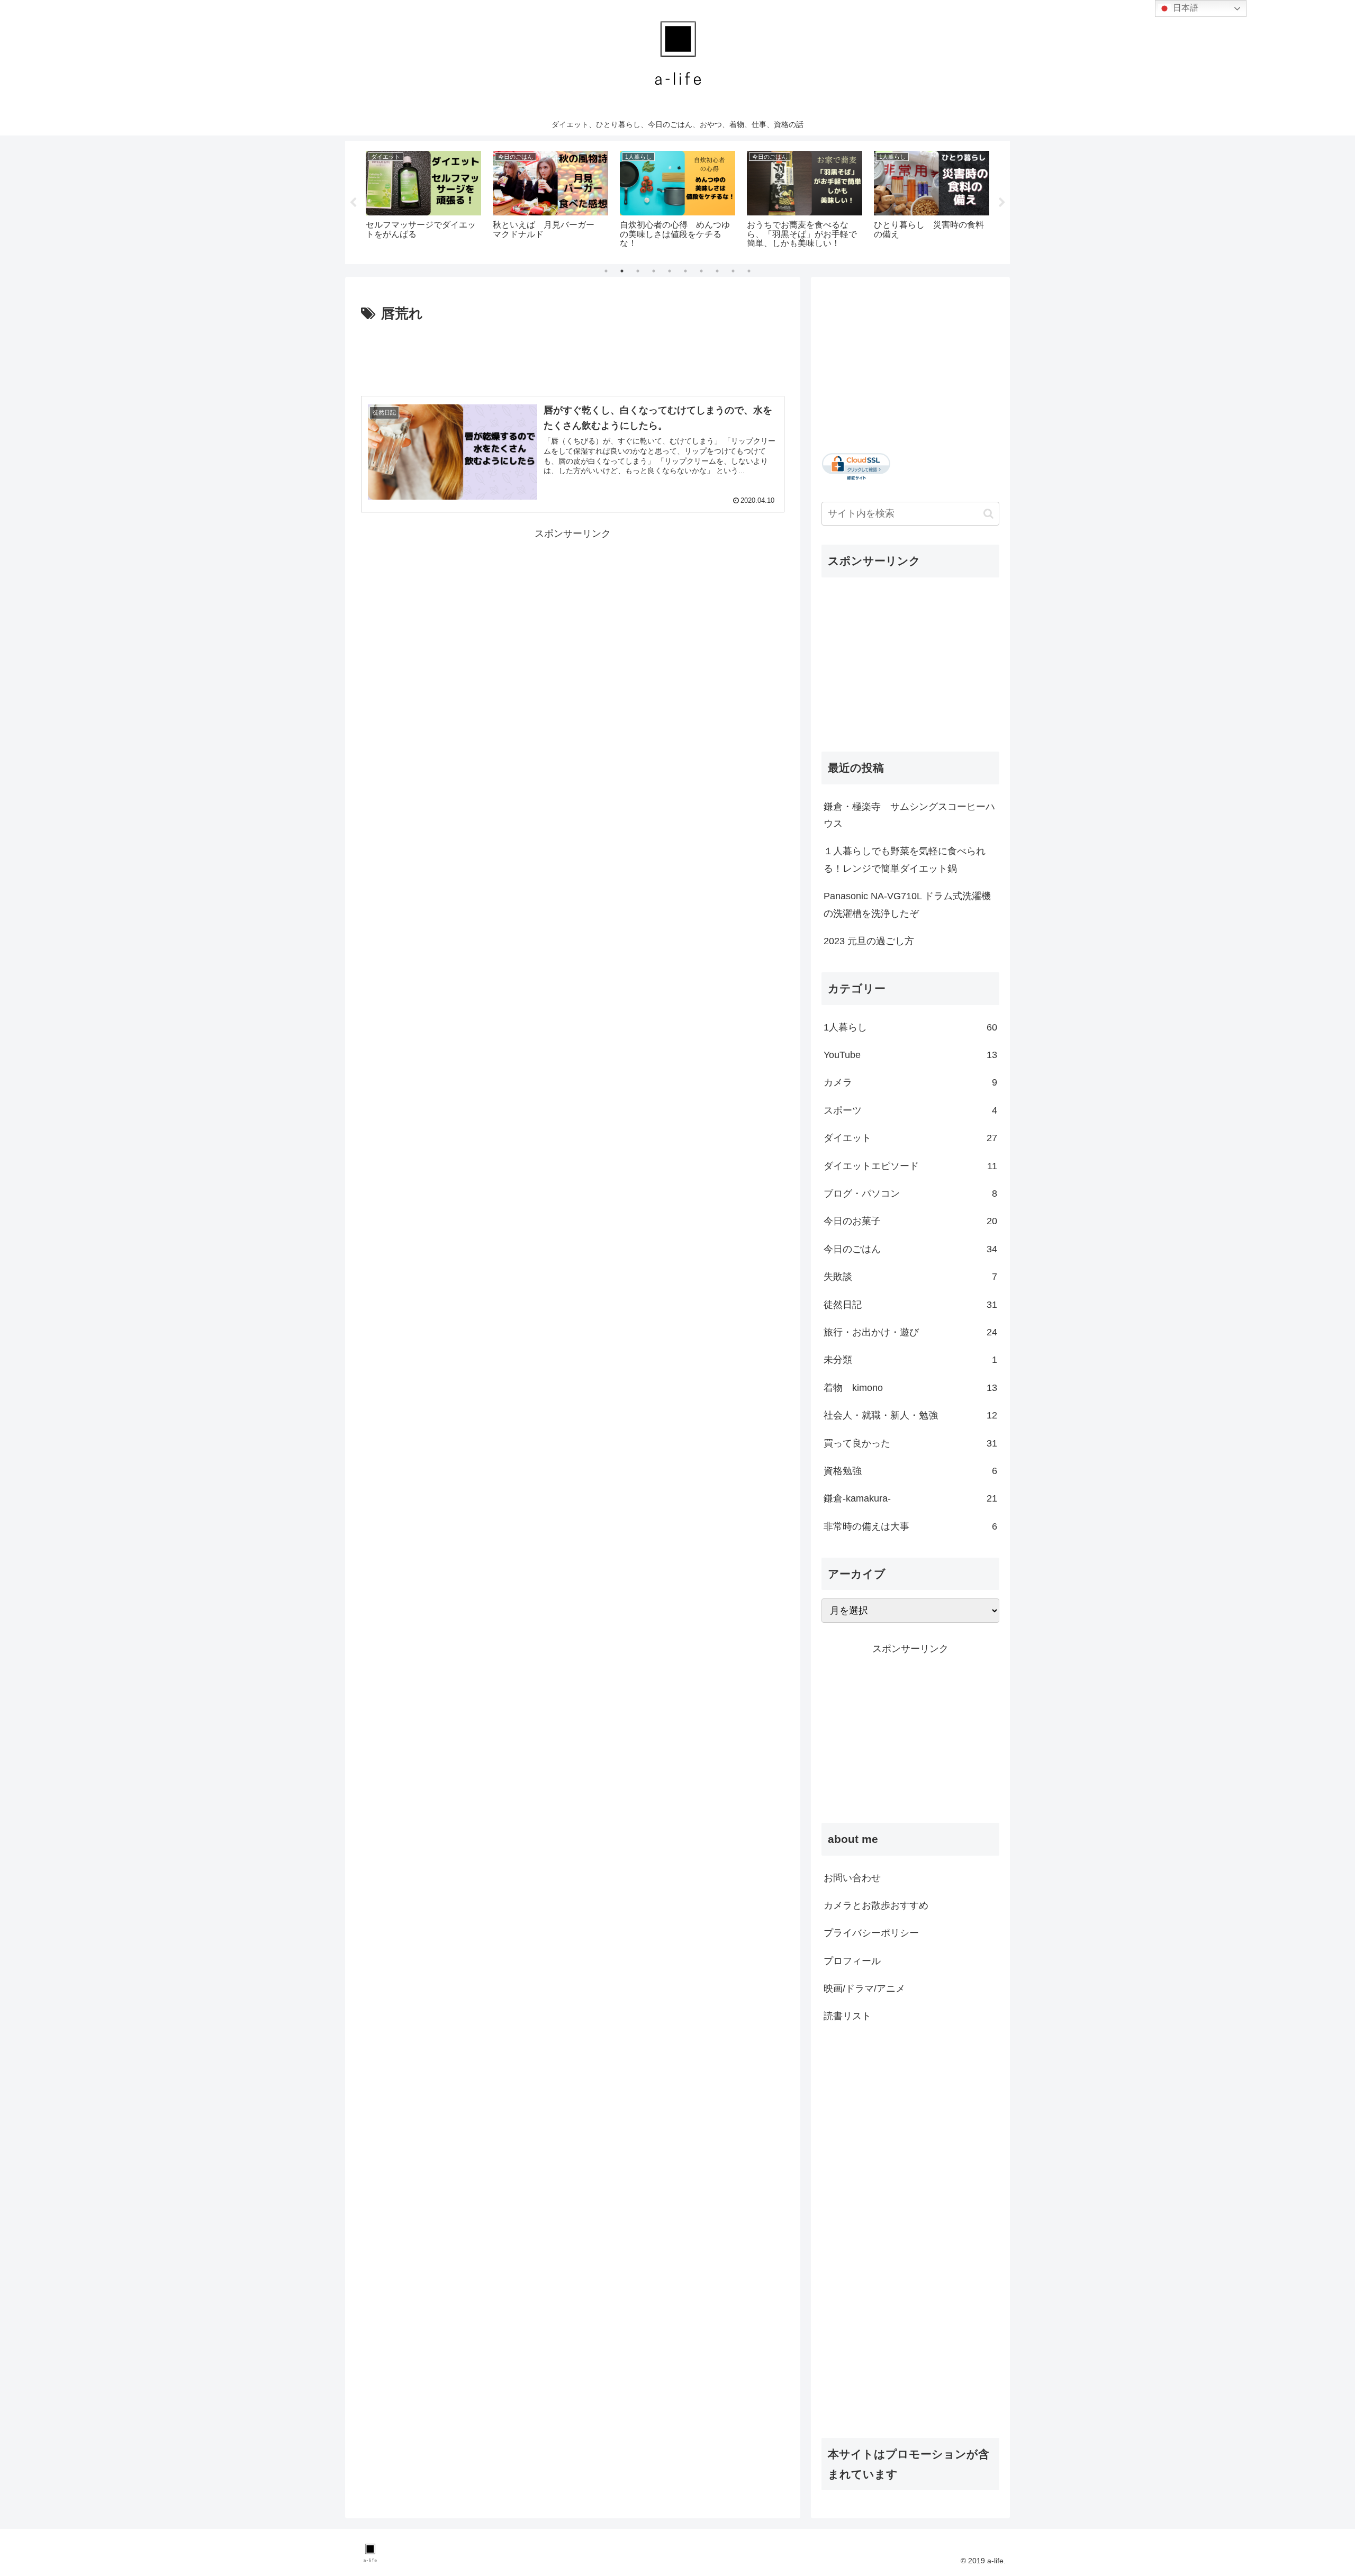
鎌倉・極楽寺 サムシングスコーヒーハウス (909, 815)
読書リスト (847, 2016)
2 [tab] (622, 271)
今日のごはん (910, 1249)
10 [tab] (749, 271)
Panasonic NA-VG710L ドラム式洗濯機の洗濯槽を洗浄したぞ (907, 905)
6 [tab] (685, 271)
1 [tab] (606, 271)
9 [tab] (733, 271)
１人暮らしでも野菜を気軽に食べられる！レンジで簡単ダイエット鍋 (905, 860)
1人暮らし (910, 1027)
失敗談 (910, 1277)
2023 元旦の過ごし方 (869, 941)
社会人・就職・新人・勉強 (910, 1415)
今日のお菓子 (910, 1221)
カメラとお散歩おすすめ (876, 1905)
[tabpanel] (423, 201)
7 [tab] (701, 271)
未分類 (910, 1360)
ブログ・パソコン (910, 1194)
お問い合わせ (852, 1878)
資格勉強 (910, 1471)
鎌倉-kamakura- (910, 1498)
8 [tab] (717, 271)
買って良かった (910, 1443)
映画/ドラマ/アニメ (864, 1989)
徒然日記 (910, 1305)
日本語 (1185, 8)
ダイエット (910, 1138)
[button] (988, 514)
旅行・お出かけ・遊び (910, 1332)
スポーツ (910, 1110)
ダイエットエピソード (910, 1166)
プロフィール (852, 1961)
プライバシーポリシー (871, 1933)
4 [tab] (654, 271)
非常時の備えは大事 (910, 1526)
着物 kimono (910, 1388)
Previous (353, 203)
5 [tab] (670, 271)
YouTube (910, 1055)
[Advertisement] (573, 355)
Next (1002, 203)
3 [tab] (638, 271)
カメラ (910, 1082)
